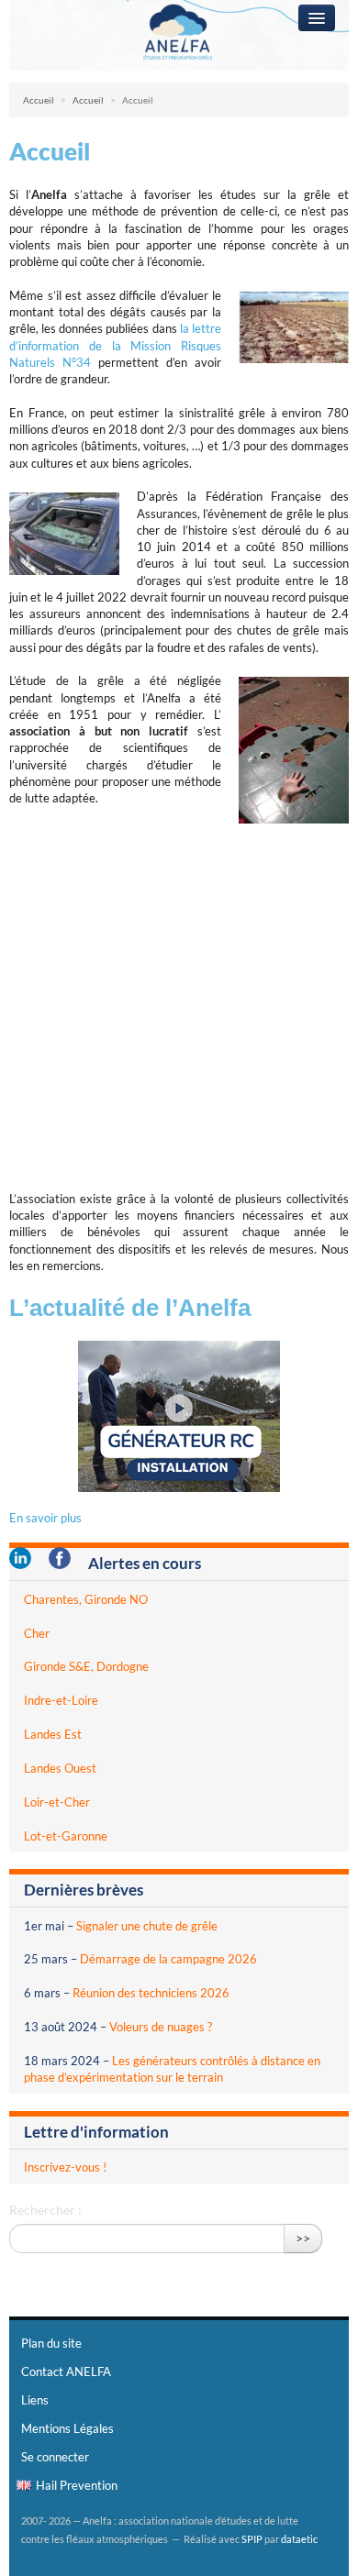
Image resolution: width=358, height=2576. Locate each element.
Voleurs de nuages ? (161, 2027)
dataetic (299, 2539)
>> (303, 2238)
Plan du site (51, 2343)
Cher (37, 1633)
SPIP (252, 2539)
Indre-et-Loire (61, 1700)
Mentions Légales (67, 2428)
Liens (35, 2400)
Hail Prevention (77, 2485)
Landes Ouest (60, 1768)
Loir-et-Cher (57, 1802)
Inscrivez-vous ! (65, 2167)
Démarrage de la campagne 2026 (168, 1959)
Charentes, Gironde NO (86, 1599)
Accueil (39, 100)
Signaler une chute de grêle (147, 1926)
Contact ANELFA (66, 2371)
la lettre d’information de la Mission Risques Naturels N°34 (115, 345)
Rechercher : (45, 2210)
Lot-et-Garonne (66, 1836)
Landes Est (53, 1734)
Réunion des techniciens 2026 (151, 1993)
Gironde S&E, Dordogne (86, 1666)
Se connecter (55, 2457)
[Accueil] (179, 34)
